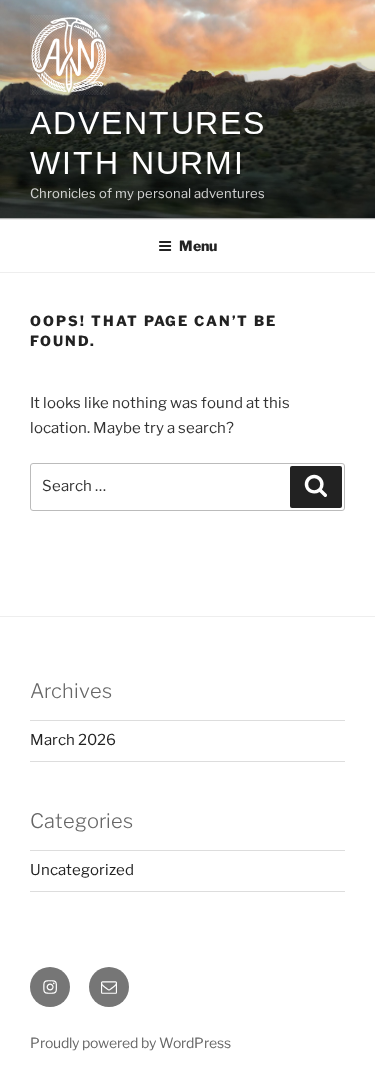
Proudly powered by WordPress (130, 1042)
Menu (198, 245)
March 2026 (73, 740)
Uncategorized (82, 870)
